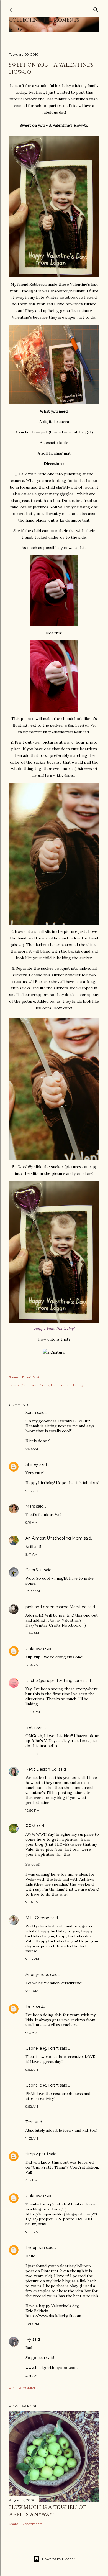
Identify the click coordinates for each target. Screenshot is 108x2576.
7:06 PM (32, 1902)
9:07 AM (32, 1491)
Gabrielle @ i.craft (42, 2048)
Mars (30, 1506)
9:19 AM (31, 1522)
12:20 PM (33, 1712)
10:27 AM (33, 1591)
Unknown (35, 1649)
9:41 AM (32, 1554)
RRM (30, 1826)
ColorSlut (34, 1570)
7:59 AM (32, 1449)
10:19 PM (32, 2324)
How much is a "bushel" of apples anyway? (47, 2511)
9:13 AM (31, 2033)
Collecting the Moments (44, 20)
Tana (30, 2006)
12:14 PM (32, 1665)
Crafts (44, 1385)
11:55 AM (32, 2138)
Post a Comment (25, 2388)
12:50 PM (33, 1810)
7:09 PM (32, 2232)
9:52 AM (32, 2070)
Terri (29, 2122)
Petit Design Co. (41, 1769)
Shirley (32, 1464)
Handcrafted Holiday (67, 1385)
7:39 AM (32, 1991)
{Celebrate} (29, 1385)
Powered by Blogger (58, 2559)
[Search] (96, 9)
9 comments (32, 2524)
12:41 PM (32, 1754)
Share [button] (13, 1377)
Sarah (31, 1413)
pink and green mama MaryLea (56, 1607)
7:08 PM (32, 1959)
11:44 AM (32, 1633)
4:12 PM (32, 2180)
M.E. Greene (37, 1918)
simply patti (37, 2154)
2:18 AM (32, 2375)
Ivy (28, 2339)
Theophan (35, 2248)
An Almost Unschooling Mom (54, 1538)
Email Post (31, 1377)
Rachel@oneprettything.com (54, 1681)
